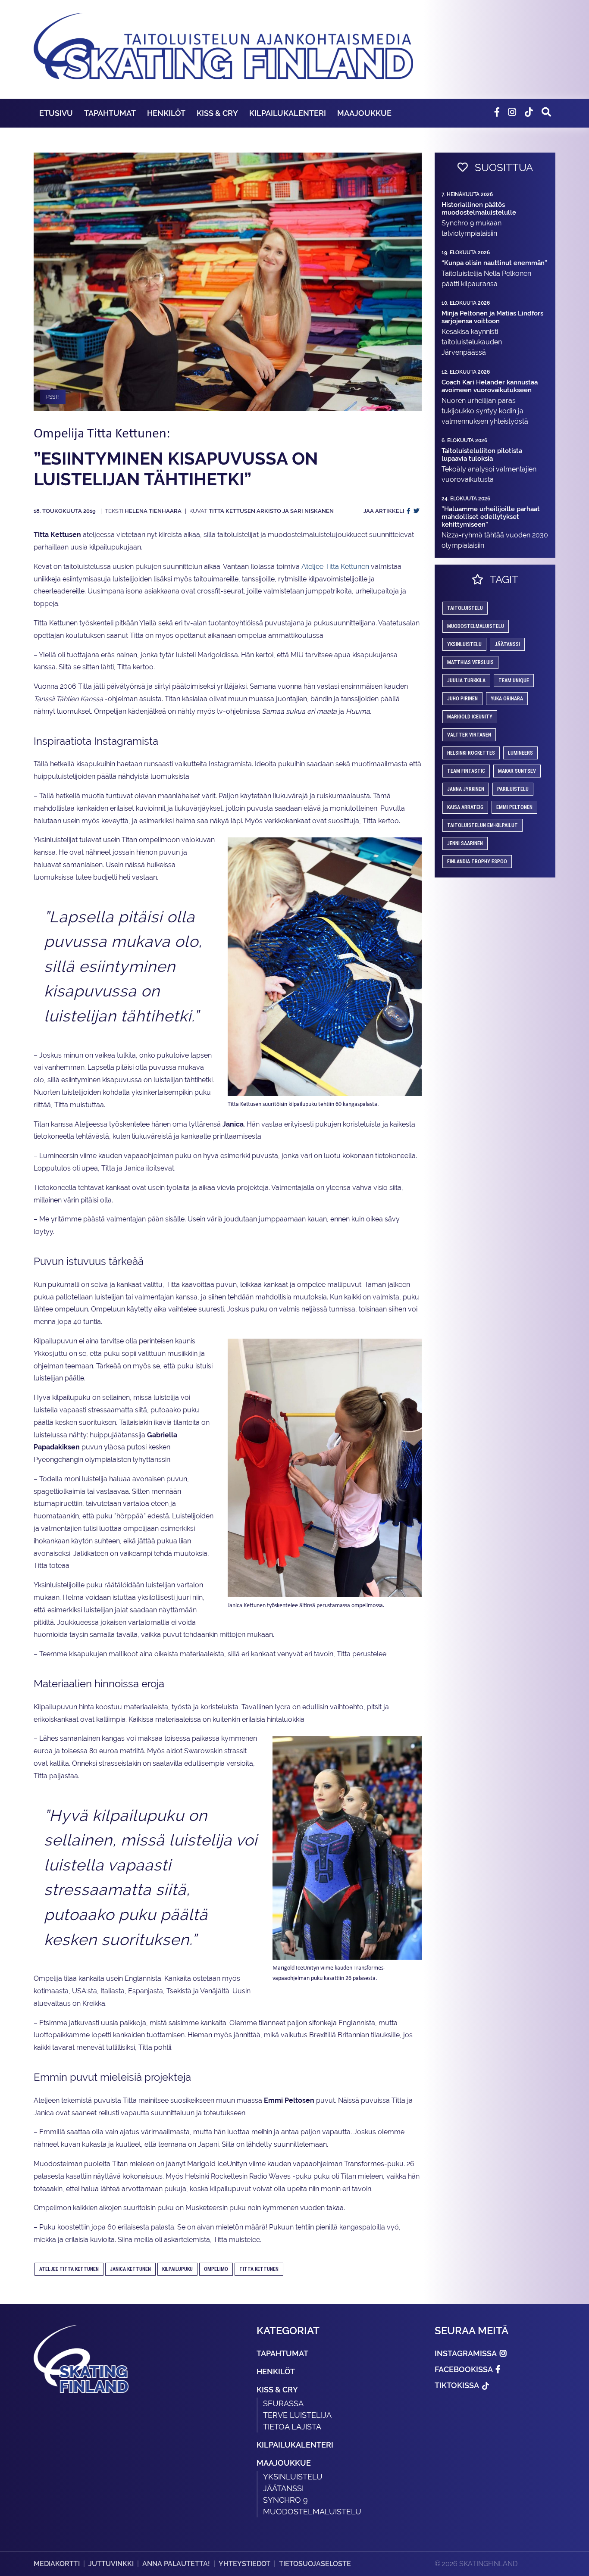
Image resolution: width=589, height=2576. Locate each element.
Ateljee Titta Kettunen (335, 567)
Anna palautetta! (176, 2564)
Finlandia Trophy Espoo (477, 862)
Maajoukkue (364, 113)
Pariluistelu (513, 789)
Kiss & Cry (217, 113)
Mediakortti (57, 2564)
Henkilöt (166, 113)
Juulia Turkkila (466, 681)
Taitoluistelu (465, 608)
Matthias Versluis (470, 662)
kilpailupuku (177, 2269)
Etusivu (56, 113)
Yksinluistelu (293, 2477)
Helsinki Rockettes (471, 753)
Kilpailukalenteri (288, 113)
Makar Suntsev (517, 771)
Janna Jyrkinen (466, 789)
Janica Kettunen (130, 2269)
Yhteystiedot (244, 2564)
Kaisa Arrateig (465, 807)
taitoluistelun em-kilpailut (482, 825)
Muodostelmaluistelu (476, 626)
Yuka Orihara (507, 699)
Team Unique (514, 681)
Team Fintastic (466, 771)
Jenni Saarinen (465, 843)
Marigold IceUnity (470, 717)
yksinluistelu (464, 644)
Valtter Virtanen (469, 735)
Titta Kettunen (259, 2269)
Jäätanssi (507, 644)
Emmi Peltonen (514, 807)
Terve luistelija (297, 2415)
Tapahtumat (110, 113)
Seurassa (283, 2403)
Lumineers (520, 753)
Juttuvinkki (111, 2564)
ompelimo (216, 2269)
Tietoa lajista (292, 2427)
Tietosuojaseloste (315, 2564)
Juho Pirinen (462, 699)
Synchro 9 (285, 2500)
